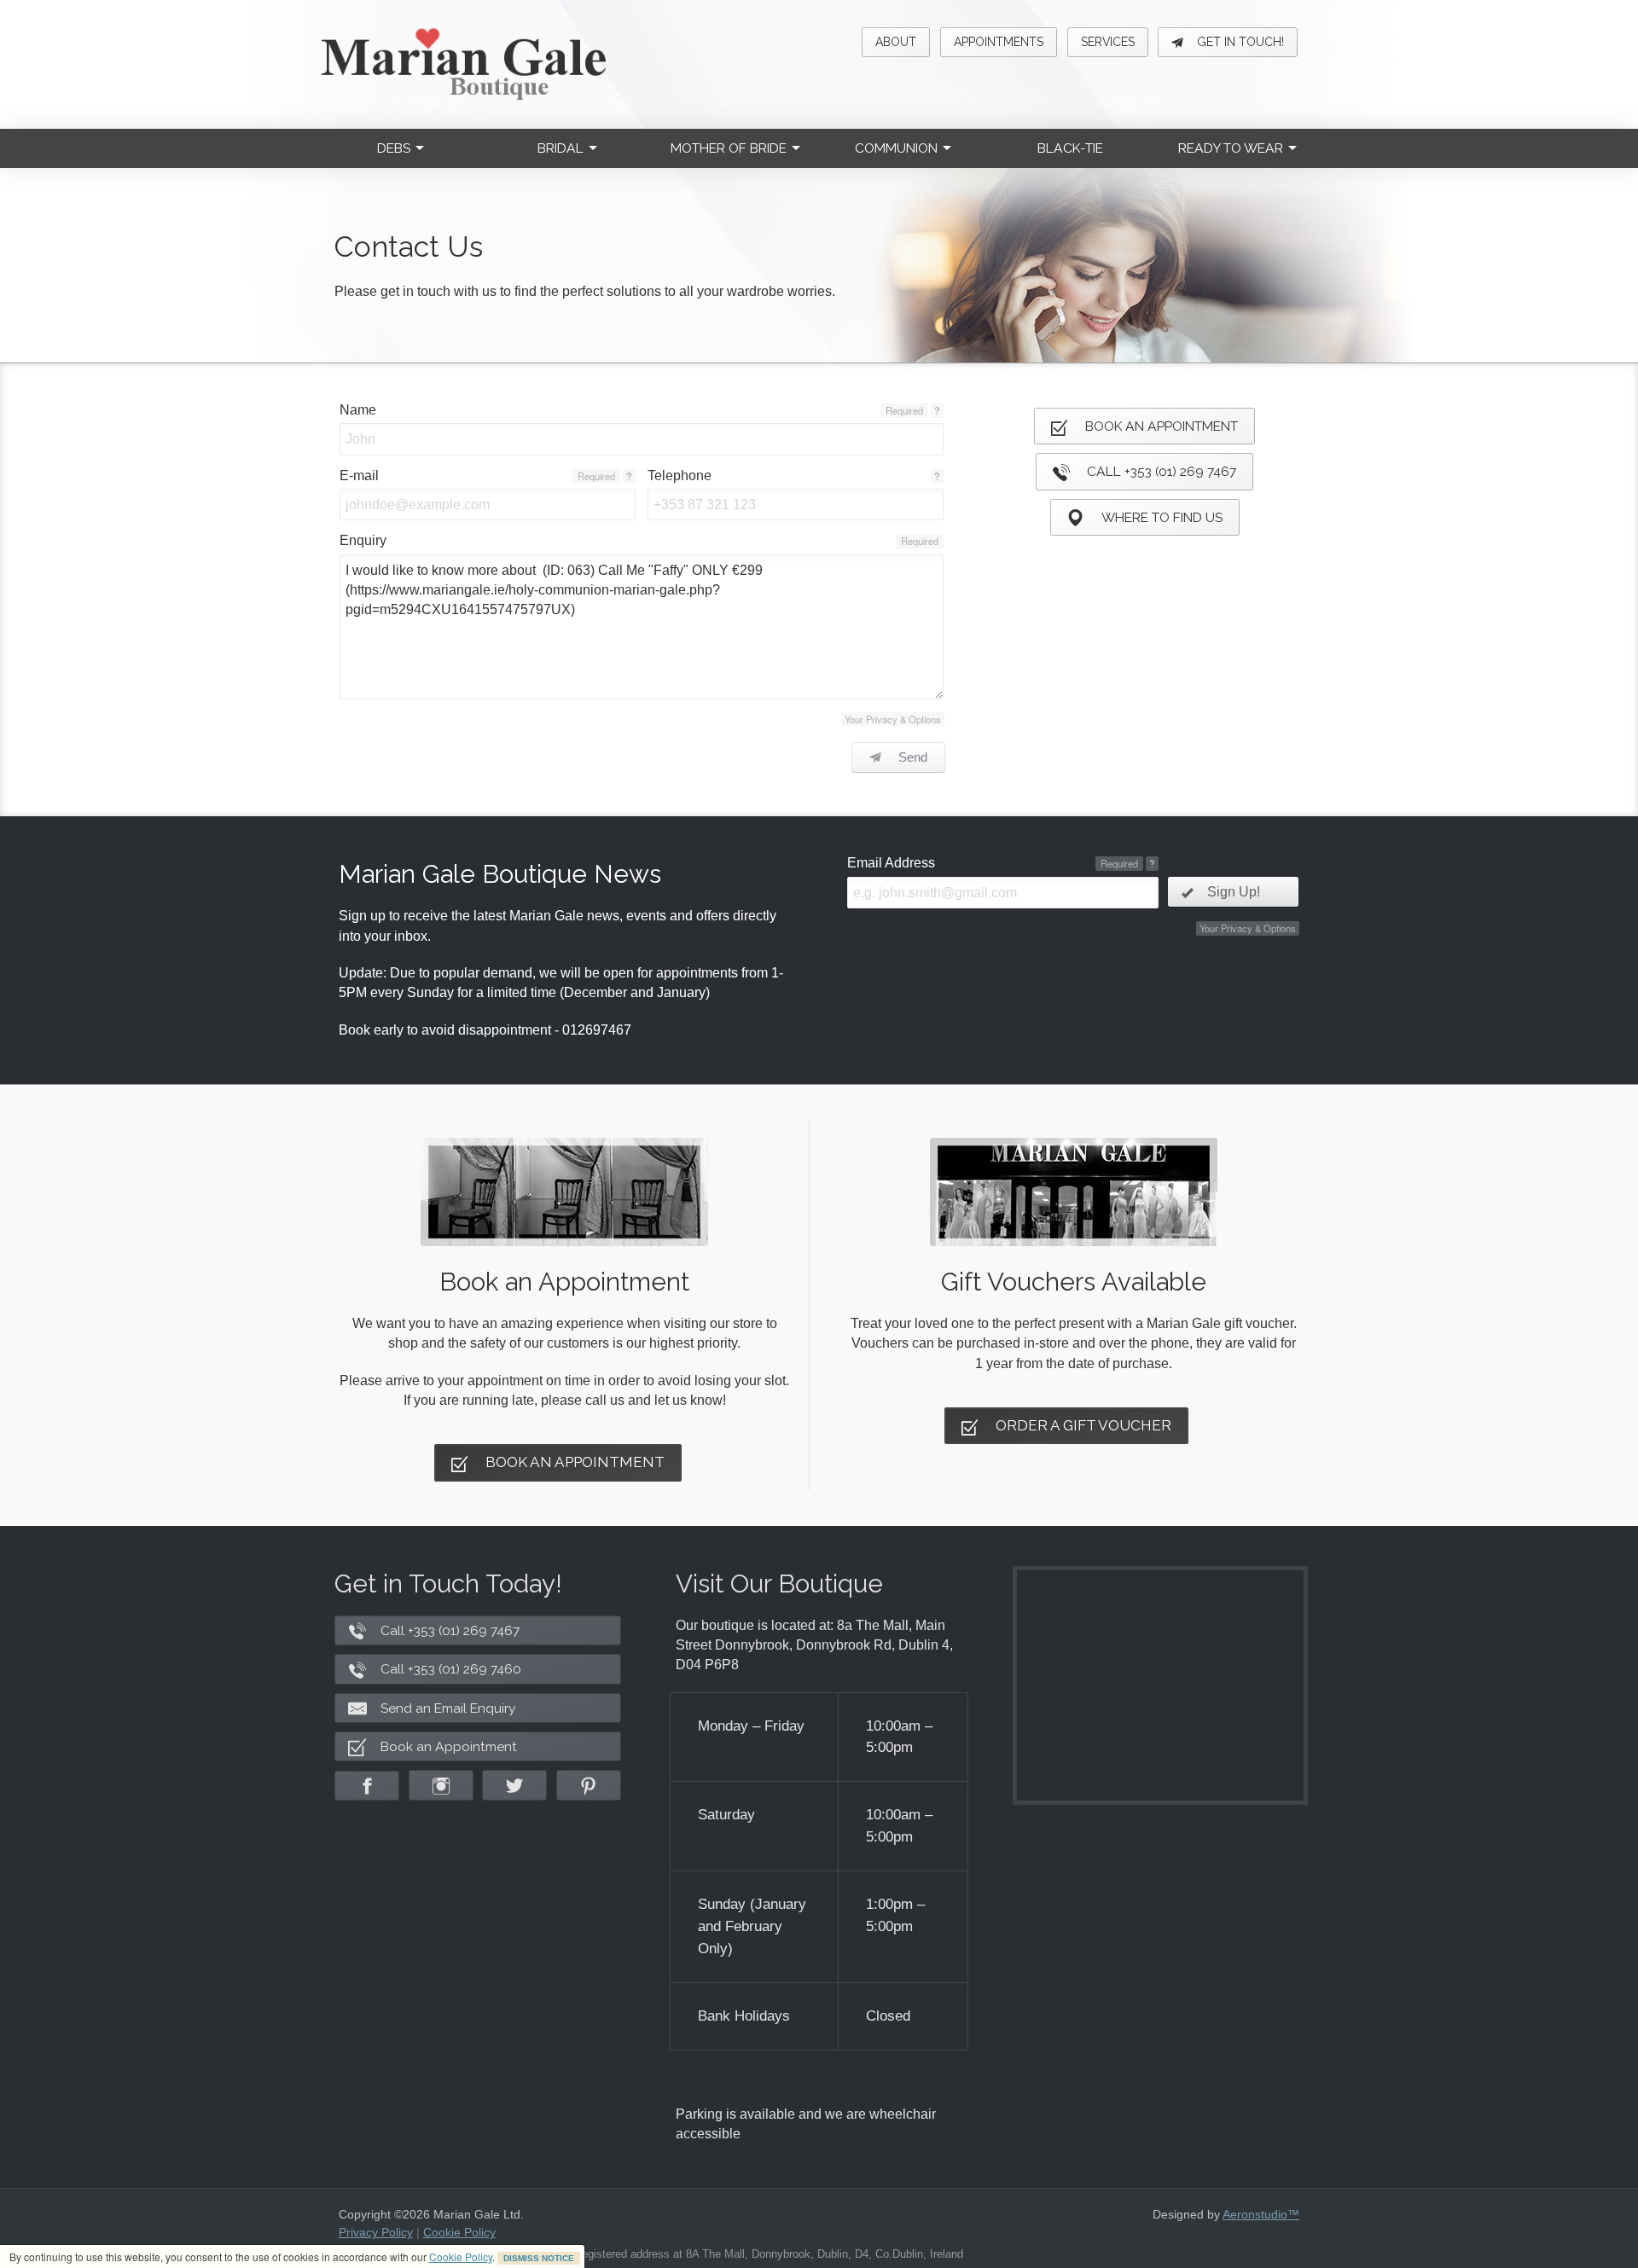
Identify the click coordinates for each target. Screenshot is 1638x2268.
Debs (394, 148)
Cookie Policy (461, 2256)
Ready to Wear (1231, 148)
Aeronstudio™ (1261, 2214)
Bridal (561, 148)
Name (358, 410)
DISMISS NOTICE (539, 2258)
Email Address (891, 863)
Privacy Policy (376, 2232)
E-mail (359, 476)
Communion (896, 148)
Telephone (680, 476)
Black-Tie (1070, 148)
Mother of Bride (729, 148)
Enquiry (363, 540)
